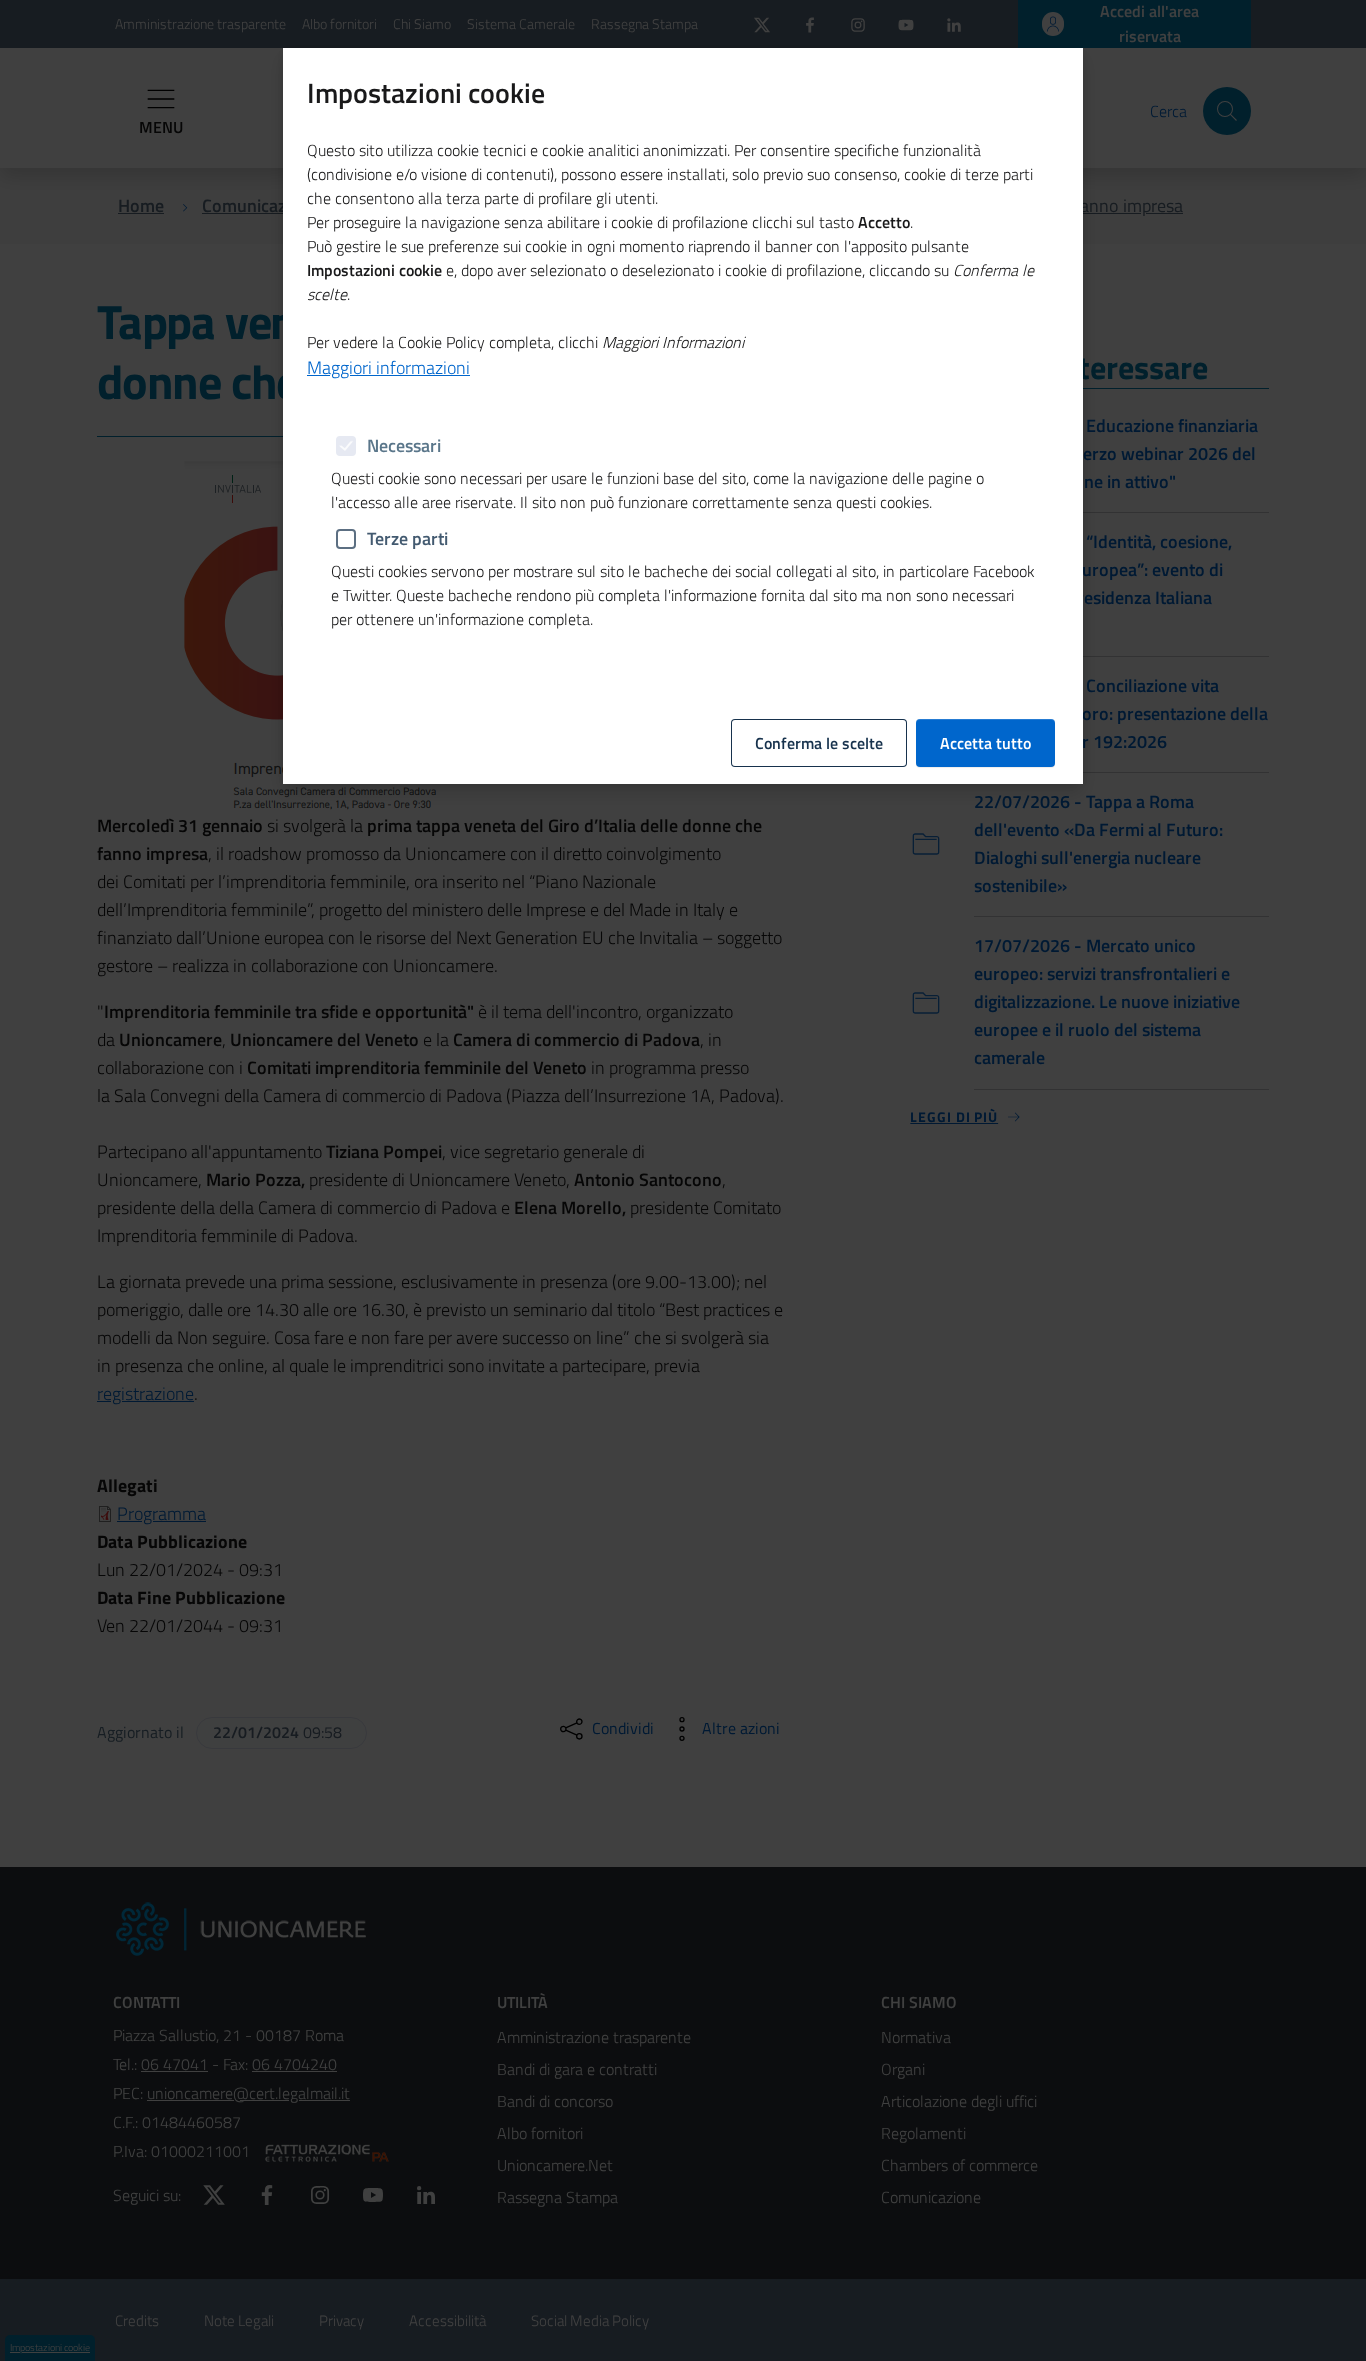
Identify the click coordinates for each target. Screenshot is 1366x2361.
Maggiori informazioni (388, 367)
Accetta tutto (985, 743)
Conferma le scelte (819, 743)
